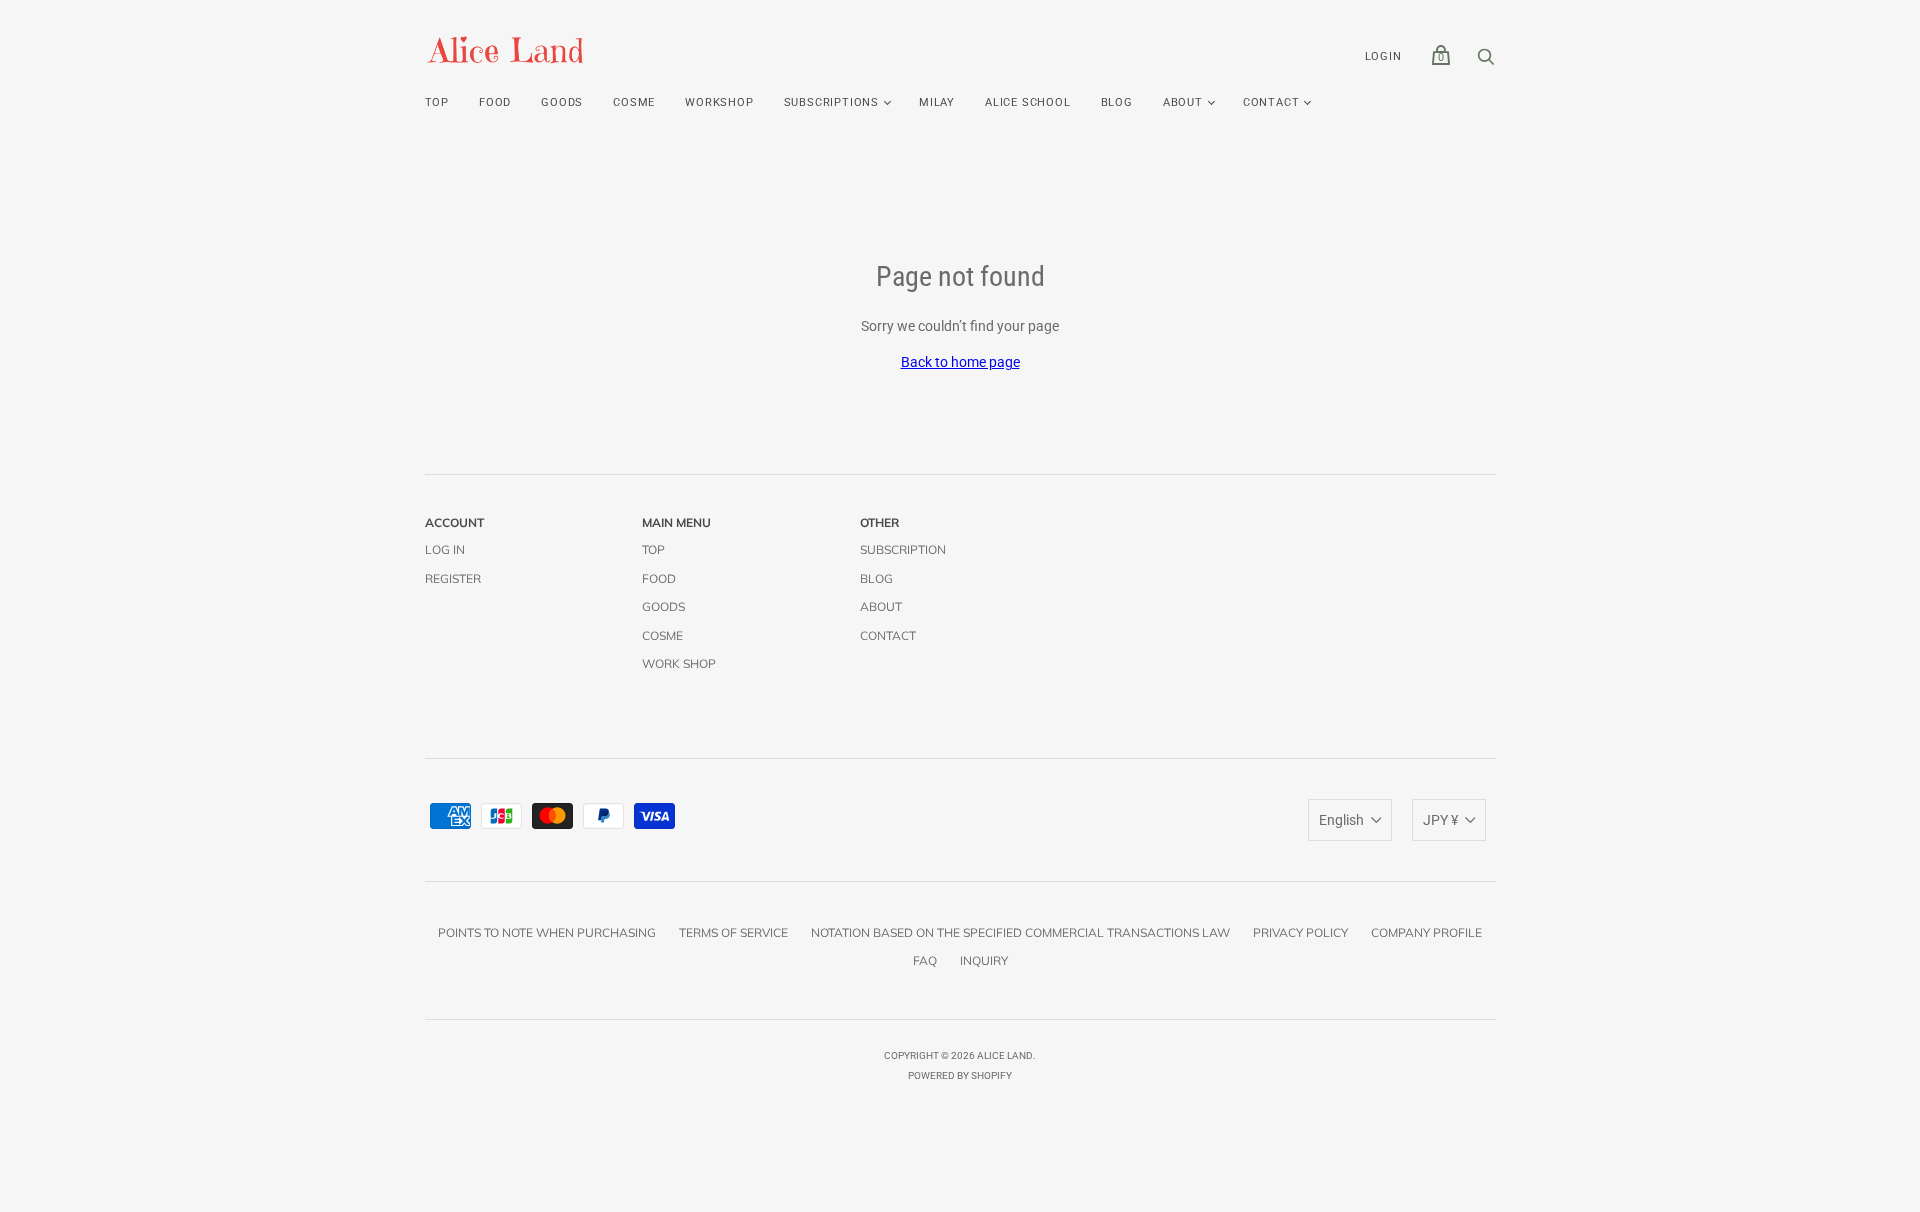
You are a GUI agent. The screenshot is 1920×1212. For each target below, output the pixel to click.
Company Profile (1426, 932)
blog (1117, 102)
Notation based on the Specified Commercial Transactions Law (1020, 932)
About (1183, 102)
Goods (562, 102)
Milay (937, 102)
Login (1383, 56)
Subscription (903, 549)
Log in (445, 549)
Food (495, 102)
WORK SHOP (679, 663)
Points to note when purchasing (547, 932)
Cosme (634, 102)
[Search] (1486, 62)
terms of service (733, 932)
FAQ (925, 960)
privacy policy (1300, 932)
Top (437, 102)
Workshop (719, 102)
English (1341, 820)
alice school (1028, 102)
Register (453, 578)
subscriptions (831, 102)
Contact (1271, 102)
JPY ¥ (1440, 820)
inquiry (984, 960)
